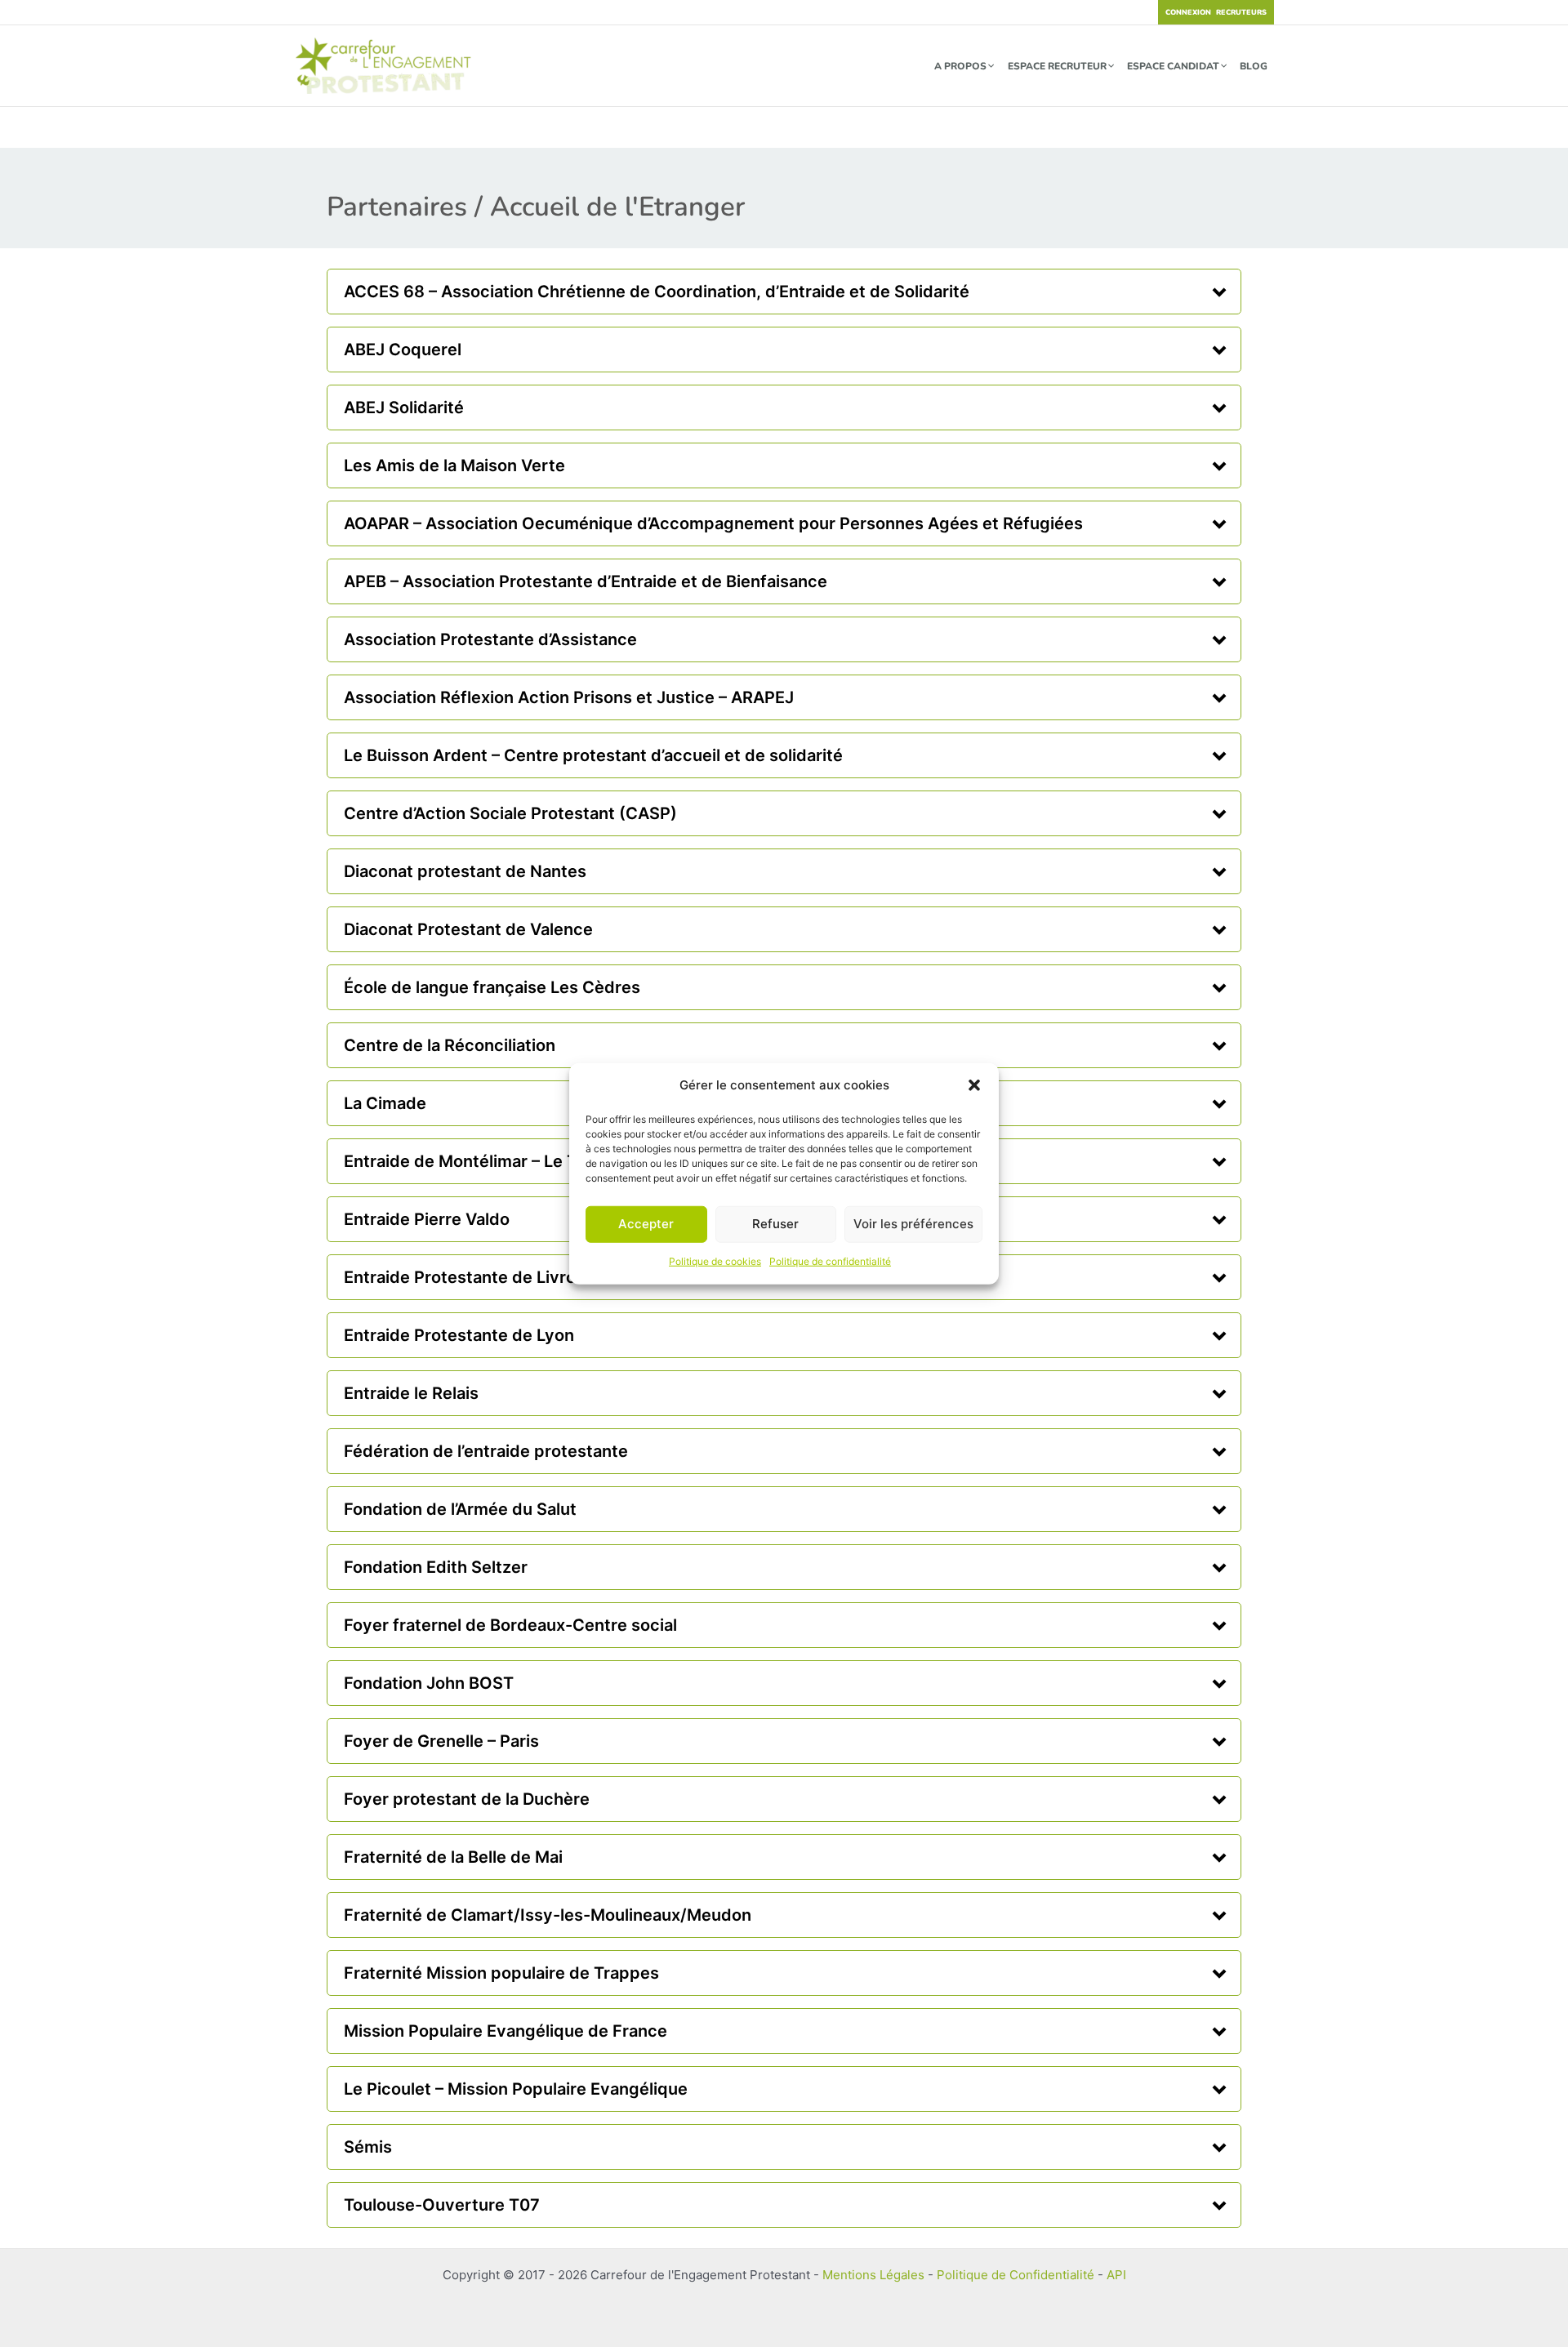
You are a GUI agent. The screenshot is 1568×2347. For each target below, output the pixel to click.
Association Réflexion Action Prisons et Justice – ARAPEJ (569, 697)
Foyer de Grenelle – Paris (441, 1741)
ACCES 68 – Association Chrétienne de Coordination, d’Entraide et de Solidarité (657, 292)
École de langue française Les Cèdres (492, 987)
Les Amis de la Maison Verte (454, 465)
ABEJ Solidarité (404, 407)
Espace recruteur (1057, 66)
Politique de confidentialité (830, 1261)
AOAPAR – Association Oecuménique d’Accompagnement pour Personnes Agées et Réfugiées (713, 523)
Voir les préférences (913, 1224)
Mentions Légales (873, 2275)
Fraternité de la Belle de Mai (453, 1857)
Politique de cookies (715, 1261)
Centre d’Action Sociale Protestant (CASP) (510, 813)
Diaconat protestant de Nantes (465, 871)
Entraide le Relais (411, 1393)
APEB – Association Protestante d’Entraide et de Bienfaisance (586, 581)
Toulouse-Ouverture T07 (442, 2205)
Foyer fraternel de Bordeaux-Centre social (510, 1625)
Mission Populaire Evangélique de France (506, 2031)
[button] (974, 1085)
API (1116, 2275)
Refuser (775, 1224)
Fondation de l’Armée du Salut (460, 1509)
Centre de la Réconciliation (450, 1045)
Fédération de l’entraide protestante (486, 1451)
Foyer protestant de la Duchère (467, 1799)
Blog (1254, 66)
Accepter (646, 1224)
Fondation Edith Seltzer (436, 1567)
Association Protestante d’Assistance (490, 639)
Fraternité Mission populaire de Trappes (501, 1973)
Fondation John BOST (429, 1683)
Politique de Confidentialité (1016, 2275)
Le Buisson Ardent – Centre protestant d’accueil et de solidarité (593, 755)
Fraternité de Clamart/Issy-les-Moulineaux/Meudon (548, 1915)
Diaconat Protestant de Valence (468, 929)
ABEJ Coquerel (403, 350)
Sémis (368, 2147)
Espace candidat (1173, 66)
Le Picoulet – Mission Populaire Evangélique (516, 2089)
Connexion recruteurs (1216, 12)
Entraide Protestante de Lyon (459, 1335)
